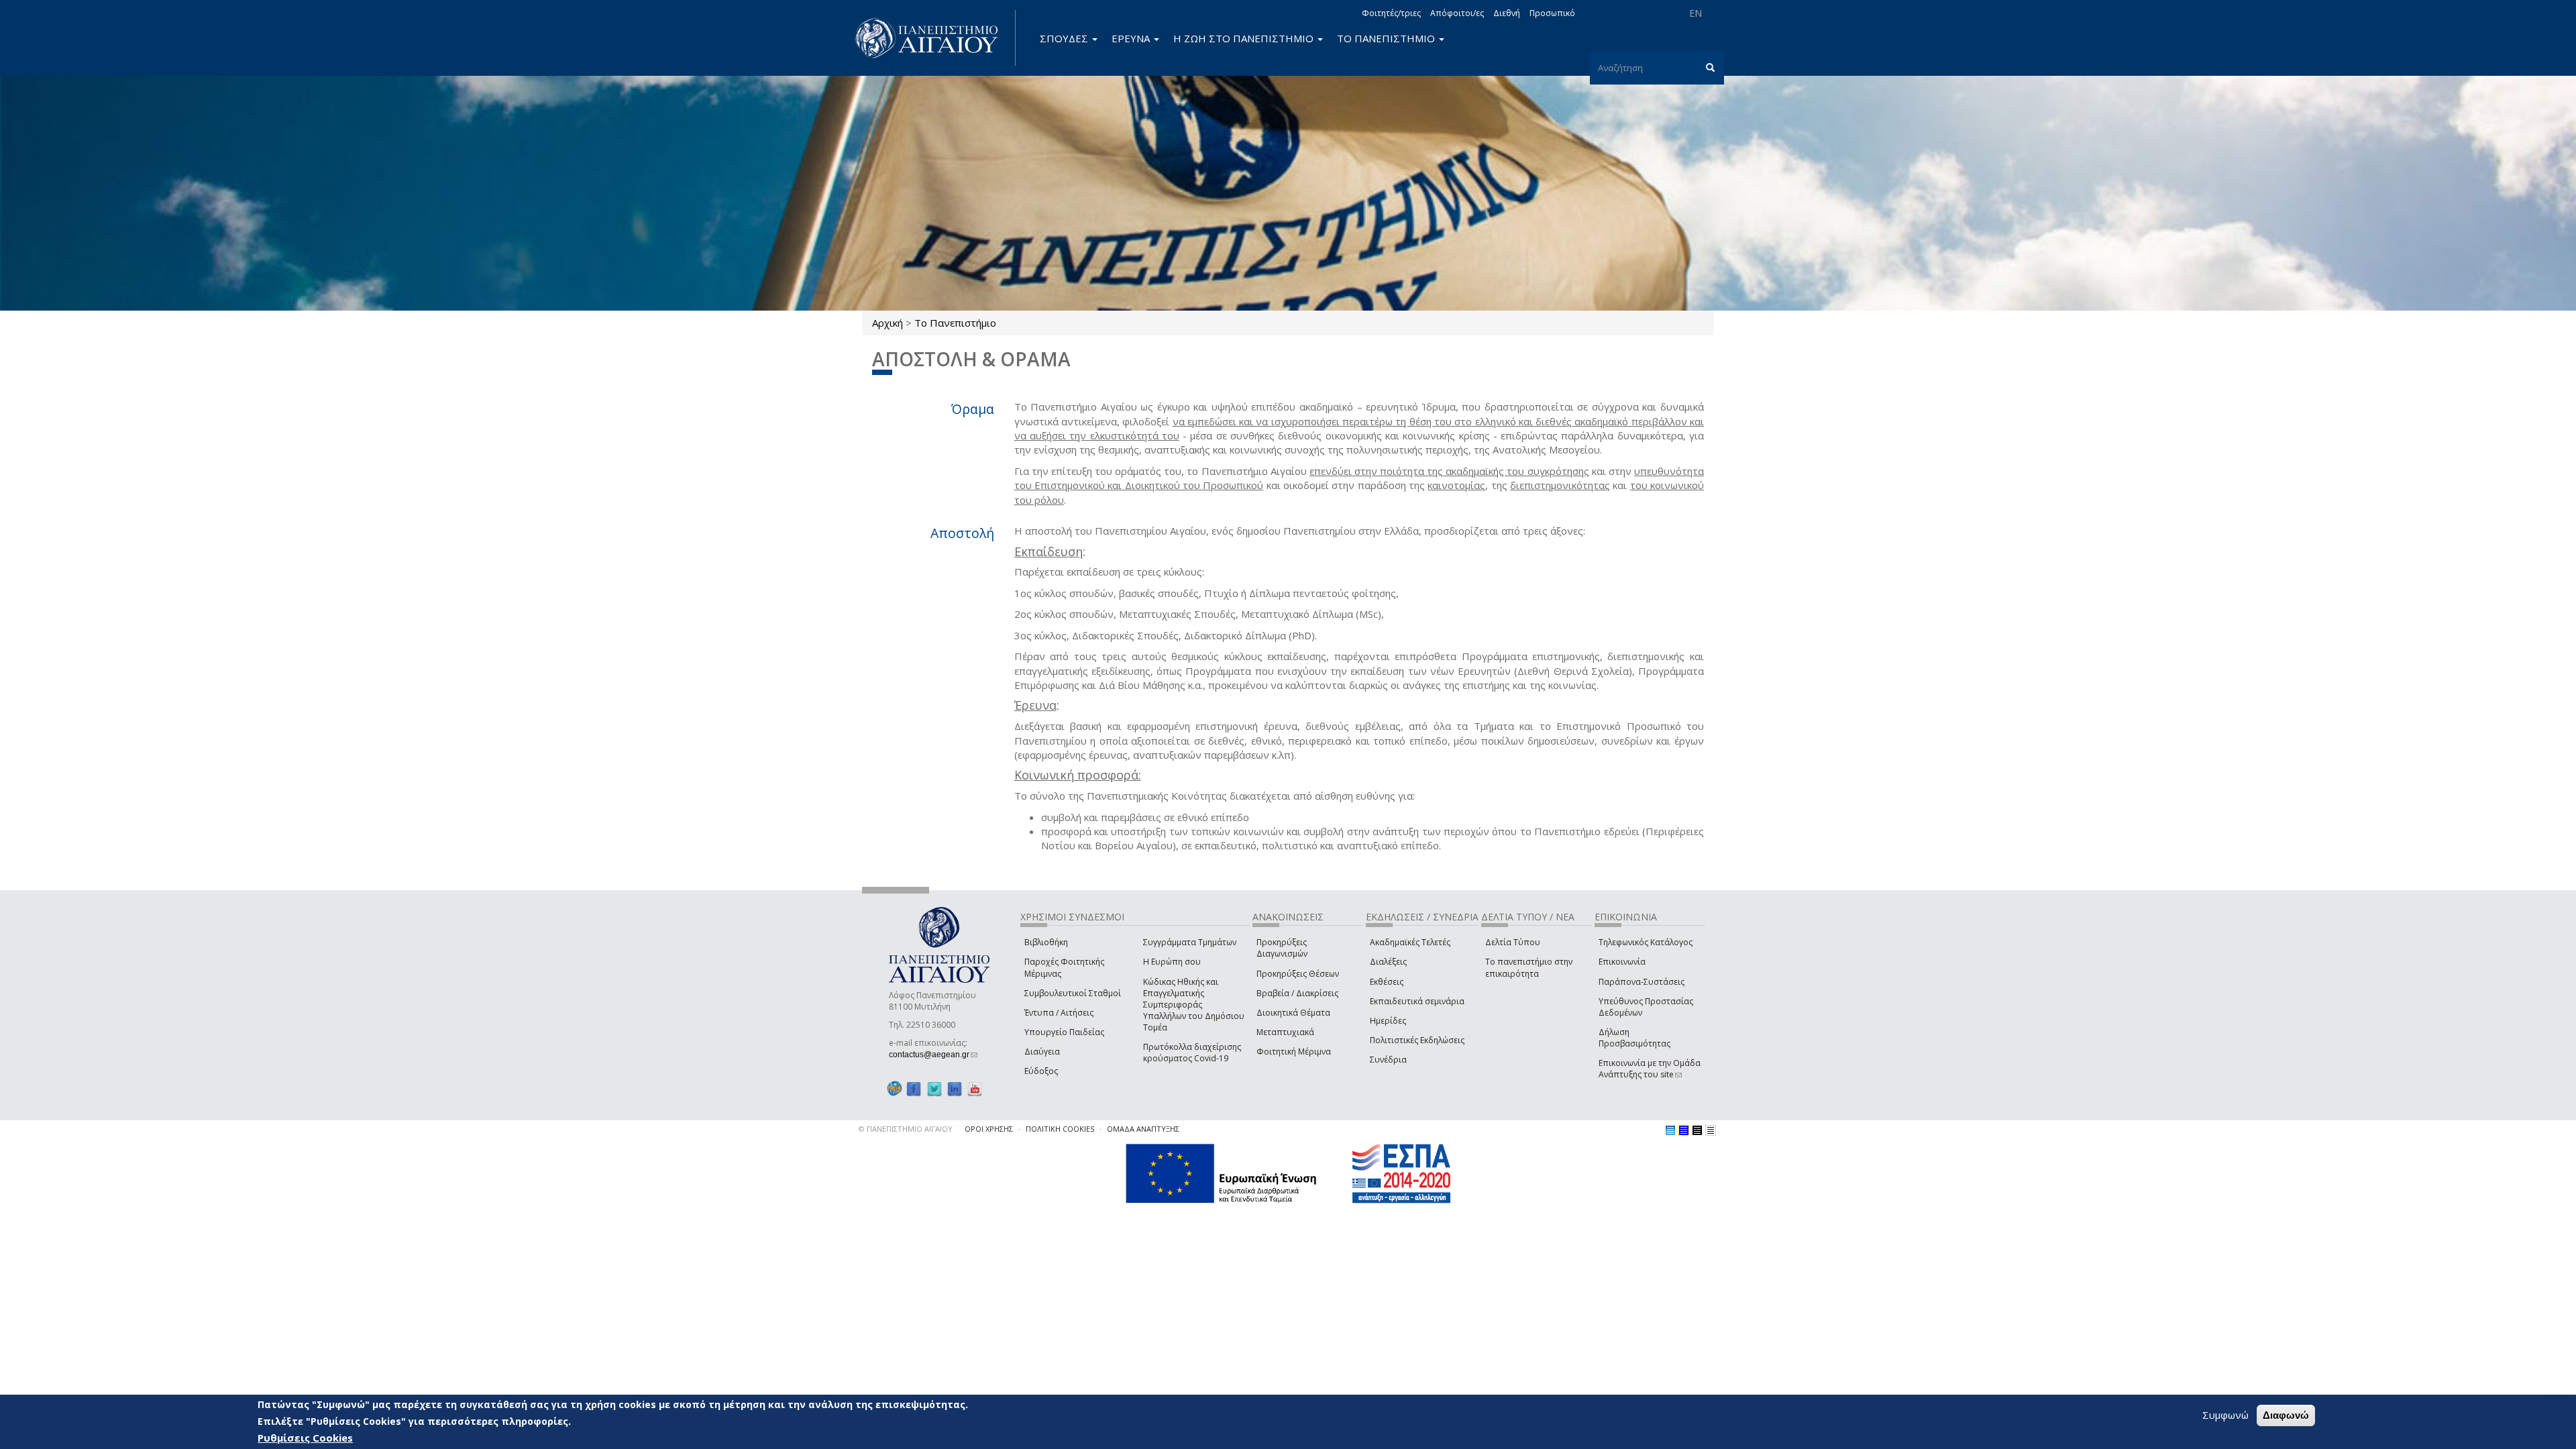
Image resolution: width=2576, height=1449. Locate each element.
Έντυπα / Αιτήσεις (1059, 1013)
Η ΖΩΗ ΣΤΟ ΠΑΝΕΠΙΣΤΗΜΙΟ (1245, 38)
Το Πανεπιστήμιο (955, 323)
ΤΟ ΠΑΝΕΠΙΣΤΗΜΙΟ (1387, 38)
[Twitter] (934, 1088)
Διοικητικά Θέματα (1293, 1013)
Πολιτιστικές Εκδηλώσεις (1417, 1040)
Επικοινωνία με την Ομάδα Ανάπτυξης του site (1650, 1069)
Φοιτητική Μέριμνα (1294, 1052)
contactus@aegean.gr (933, 1055)
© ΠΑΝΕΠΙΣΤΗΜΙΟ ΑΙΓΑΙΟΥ (906, 1129)
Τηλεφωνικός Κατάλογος (1646, 942)
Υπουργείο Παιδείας (1064, 1032)
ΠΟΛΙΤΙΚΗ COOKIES (1060, 1129)
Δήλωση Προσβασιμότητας (1634, 1038)
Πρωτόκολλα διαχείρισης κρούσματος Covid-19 (1192, 1053)
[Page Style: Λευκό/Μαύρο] (1697, 1130)
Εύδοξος (1041, 1071)
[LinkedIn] (955, 1088)
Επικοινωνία (1622, 962)
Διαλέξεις (1388, 962)
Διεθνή (1507, 13)
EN (1696, 13)
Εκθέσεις (1387, 982)
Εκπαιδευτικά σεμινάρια (1417, 1001)
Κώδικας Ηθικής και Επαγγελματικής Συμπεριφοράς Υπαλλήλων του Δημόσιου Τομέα (1194, 1005)
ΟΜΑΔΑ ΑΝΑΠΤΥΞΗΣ (1143, 1129)
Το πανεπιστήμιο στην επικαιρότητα (1529, 967)
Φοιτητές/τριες (1391, 13)
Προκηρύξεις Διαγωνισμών (1282, 948)
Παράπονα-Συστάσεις (1642, 982)
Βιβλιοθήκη (1046, 942)
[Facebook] (914, 1088)
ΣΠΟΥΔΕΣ (1065, 38)
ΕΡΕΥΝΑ (1132, 38)
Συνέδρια (1388, 1060)
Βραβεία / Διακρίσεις (1297, 993)
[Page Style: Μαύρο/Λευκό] (1711, 1130)
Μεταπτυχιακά (1285, 1032)
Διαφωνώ (2286, 1415)
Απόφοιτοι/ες (1457, 13)
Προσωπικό (1552, 13)
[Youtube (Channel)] (975, 1088)
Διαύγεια (1042, 1052)
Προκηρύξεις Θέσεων (1298, 974)
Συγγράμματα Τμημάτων (1190, 942)
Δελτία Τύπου (1513, 942)
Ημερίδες (1388, 1021)
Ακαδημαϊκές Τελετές (1410, 942)
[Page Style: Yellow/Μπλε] (1684, 1130)
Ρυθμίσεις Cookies (305, 1438)
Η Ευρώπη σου (1172, 962)
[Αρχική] (934, 38)
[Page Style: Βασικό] (1670, 1130)
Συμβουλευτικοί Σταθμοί (1073, 993)
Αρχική (888, 323)
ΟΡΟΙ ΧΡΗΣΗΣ (989, 1129)
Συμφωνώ (2225, 1415)
